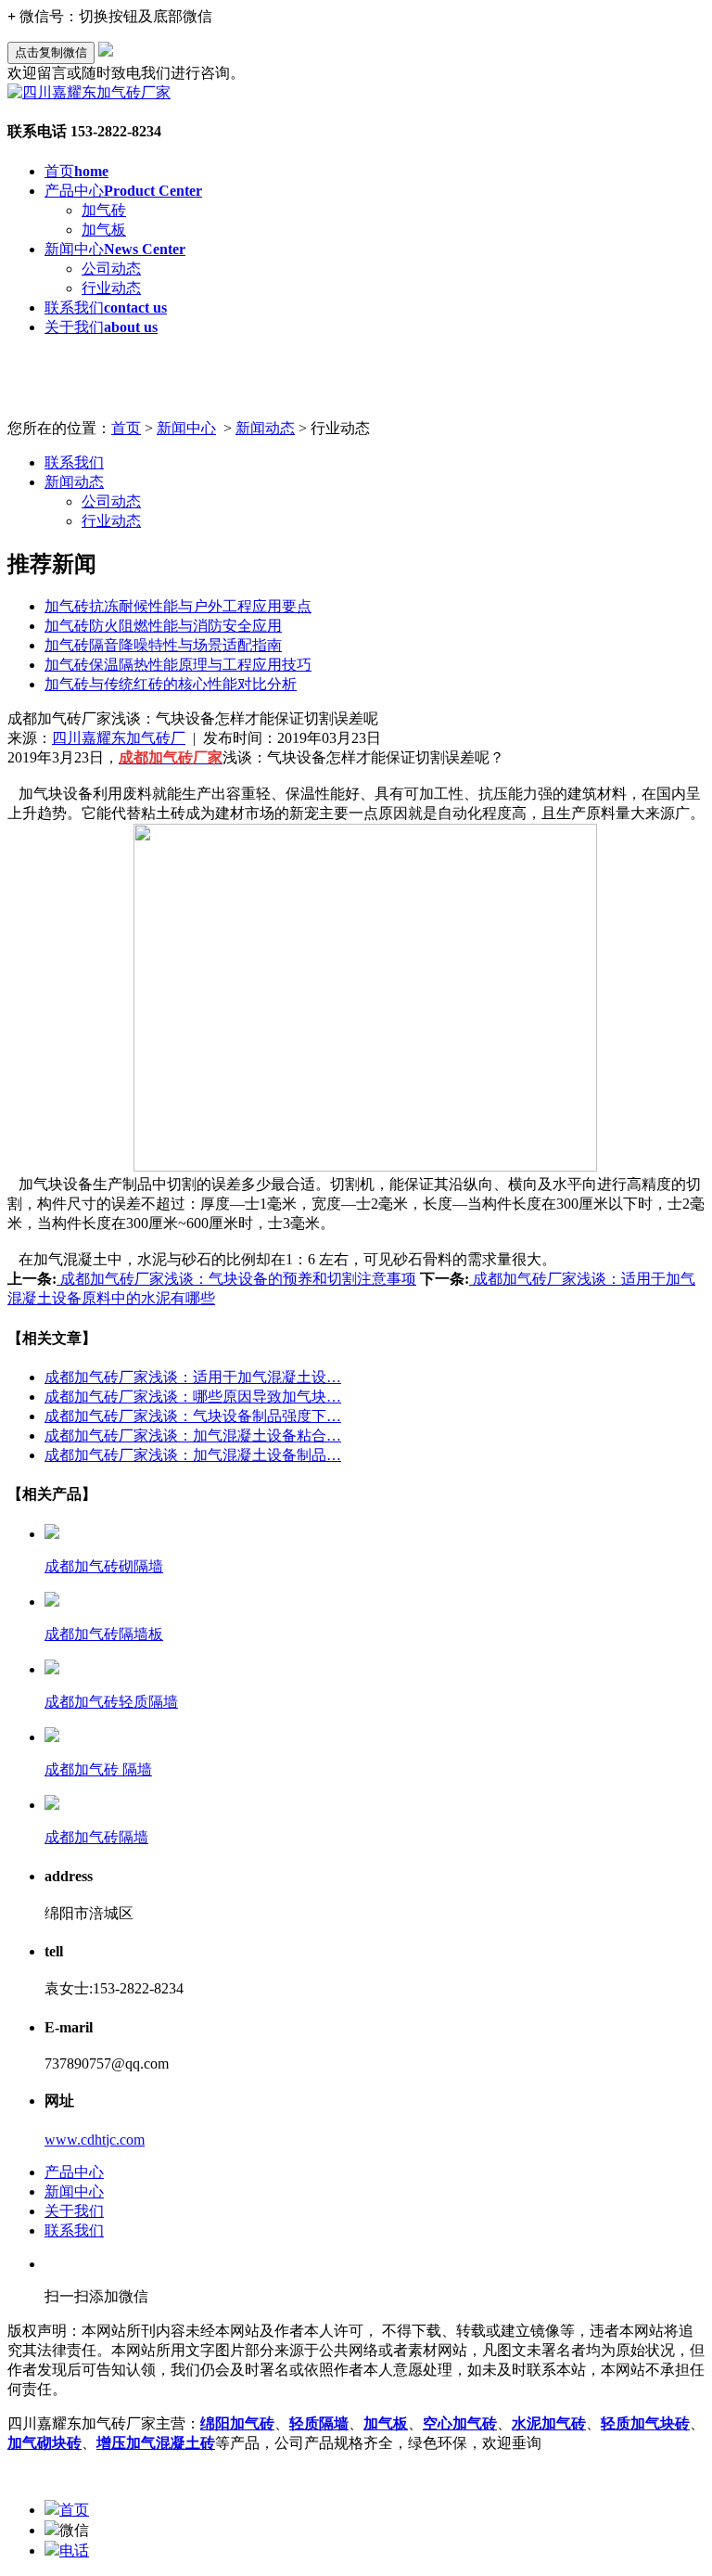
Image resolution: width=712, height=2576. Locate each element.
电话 (74, 2550)
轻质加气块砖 (645, 2423)
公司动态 (111, 269)
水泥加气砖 (549, 2423)
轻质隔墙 (319, 2423)
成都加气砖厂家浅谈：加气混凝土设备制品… (193, 1455)
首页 (76, 171)
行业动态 (111, 288)
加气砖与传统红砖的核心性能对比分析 (171, 684)
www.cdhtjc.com (95, 2140)
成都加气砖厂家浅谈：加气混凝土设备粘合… (193, 1435)
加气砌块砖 (44, 2443)
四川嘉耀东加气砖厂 (119, 738)
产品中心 (123, 191)
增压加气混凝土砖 (156, 2443)
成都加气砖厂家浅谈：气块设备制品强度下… (193, 1416)
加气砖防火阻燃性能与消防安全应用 (163, 626)
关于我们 (101, 327)
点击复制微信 (51, 52)
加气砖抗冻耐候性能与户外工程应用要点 (178, 606)
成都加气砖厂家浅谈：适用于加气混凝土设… (193, 1377)
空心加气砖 (460, 2423)
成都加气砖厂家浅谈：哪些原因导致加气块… (193, 1397)
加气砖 (104, 210)
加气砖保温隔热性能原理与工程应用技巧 (178, 665)
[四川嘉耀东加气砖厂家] (89, 92)
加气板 (104, 230)
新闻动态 (265, 428)
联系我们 (106, 308)
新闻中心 (115, 249)
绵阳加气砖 (237, 2423)
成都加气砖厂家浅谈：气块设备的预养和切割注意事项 (236, 1279)
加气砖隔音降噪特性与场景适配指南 (163, 645)
